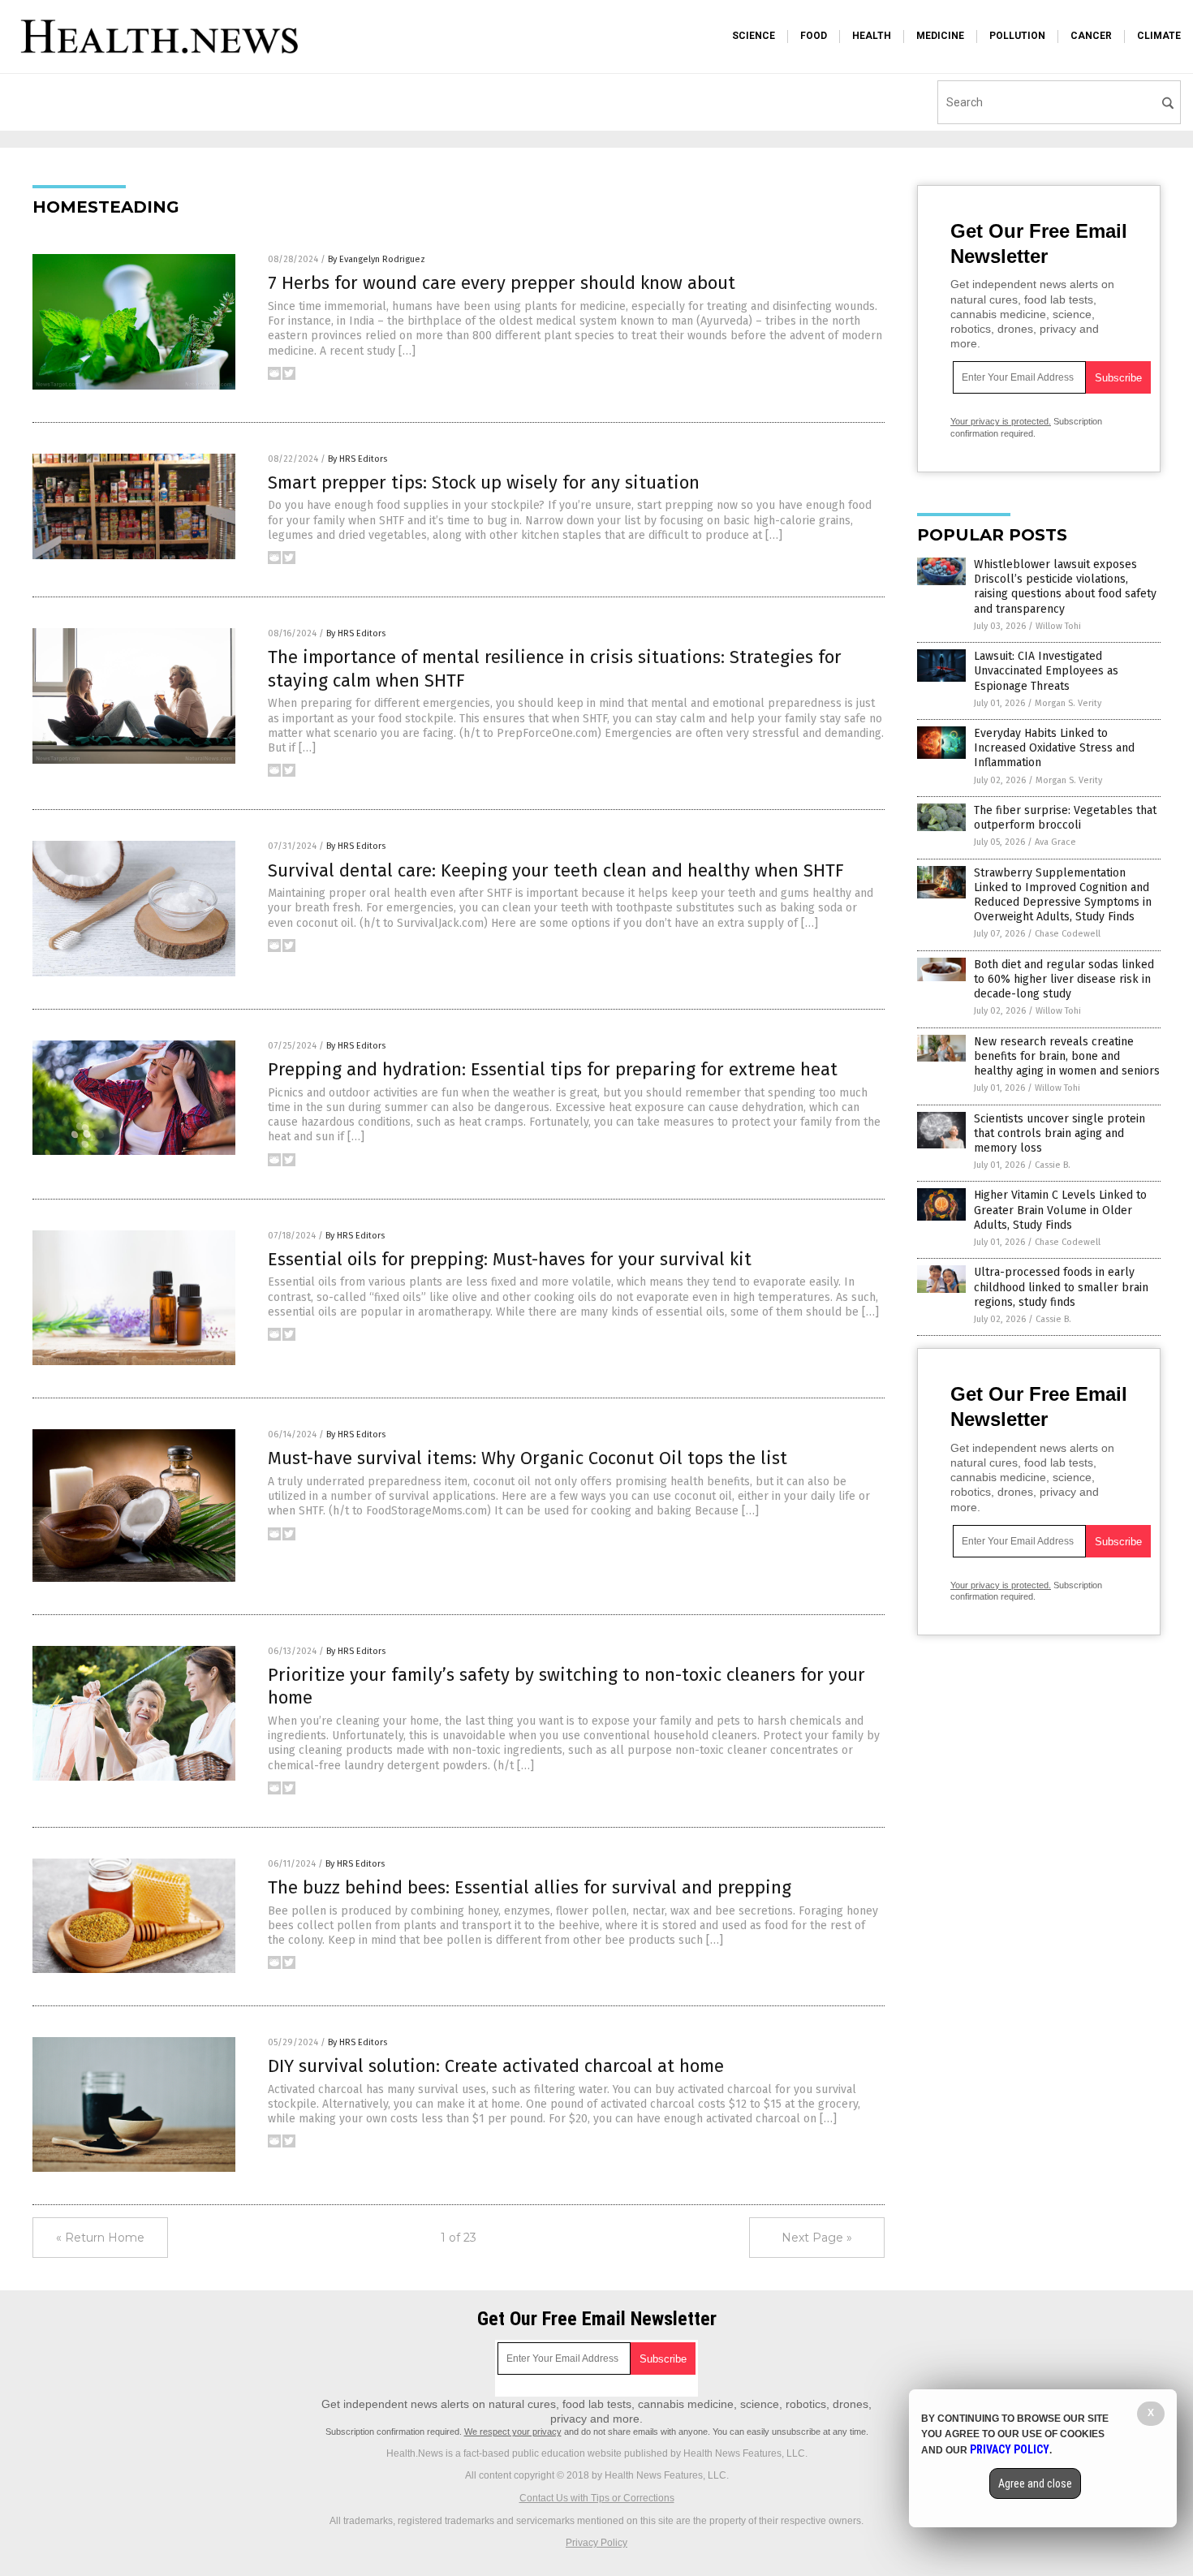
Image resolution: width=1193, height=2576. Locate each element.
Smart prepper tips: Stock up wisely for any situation (484, 482)
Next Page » (817, 2238)
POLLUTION (1017, 36)
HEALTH (872, 36)
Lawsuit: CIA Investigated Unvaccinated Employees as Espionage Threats (1046, 671)
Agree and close (1035, 2483)
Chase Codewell (1068, 934)
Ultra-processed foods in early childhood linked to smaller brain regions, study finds (1061, 1287)
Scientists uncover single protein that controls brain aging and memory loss (1059, 1133)
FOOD (814, 36)
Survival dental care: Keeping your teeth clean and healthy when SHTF (556, 870)
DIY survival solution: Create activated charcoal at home (496, 2066)
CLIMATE (1159, 36)
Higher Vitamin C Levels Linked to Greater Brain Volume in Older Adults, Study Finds (1060, 1210)
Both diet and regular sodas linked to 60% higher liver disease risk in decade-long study (1064, 979)
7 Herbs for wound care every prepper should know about (502, 283)
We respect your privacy (513, 2432)
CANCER (1091, 36)
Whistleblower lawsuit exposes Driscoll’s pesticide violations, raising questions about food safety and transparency (1065, 587)
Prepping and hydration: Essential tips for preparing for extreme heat (553, 1069)
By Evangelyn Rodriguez (377, 259)
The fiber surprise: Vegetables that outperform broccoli (1065, 818)
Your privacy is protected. (1001, 421)
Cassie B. (1053, 1165)
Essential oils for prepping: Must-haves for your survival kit (510, 1259)
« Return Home (100, 2238)
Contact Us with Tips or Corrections (597, 2498)
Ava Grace (1055, 842)
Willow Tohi (1058, 626)
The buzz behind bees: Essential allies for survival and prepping (530, 1887)
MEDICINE (940, 36)
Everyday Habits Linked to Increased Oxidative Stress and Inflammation (1054, 748)
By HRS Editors (357, 459)
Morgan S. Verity (1068, 703)
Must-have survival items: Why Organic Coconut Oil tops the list (528, 1458)
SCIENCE (754, 36)
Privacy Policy (596, 2543)
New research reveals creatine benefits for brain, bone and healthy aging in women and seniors (1067, 1056)
